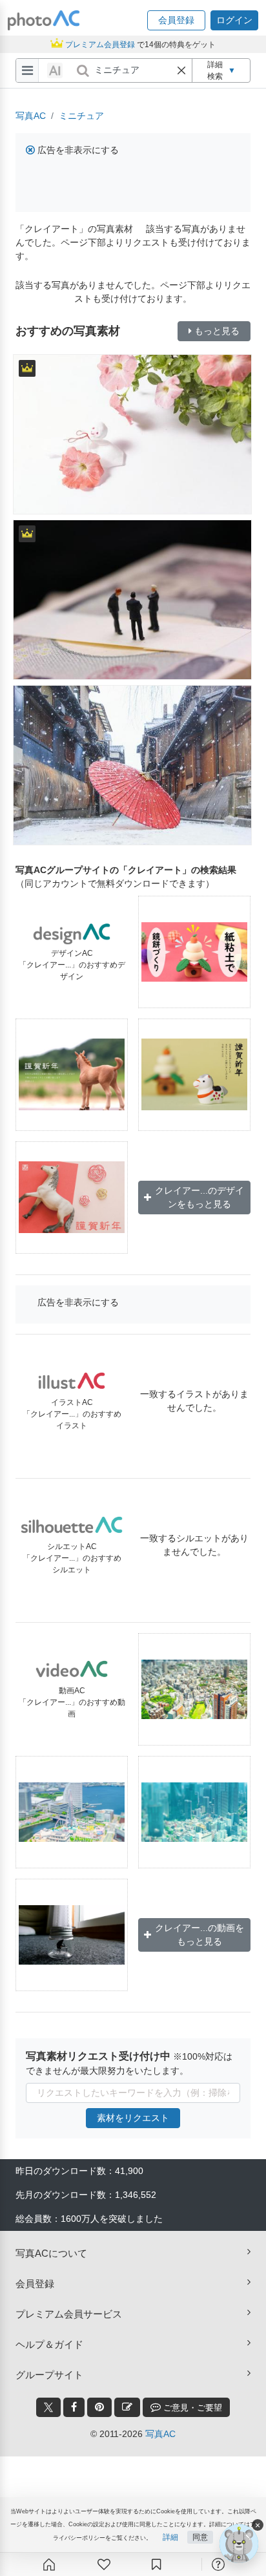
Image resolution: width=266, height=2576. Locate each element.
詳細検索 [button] (221, 70)
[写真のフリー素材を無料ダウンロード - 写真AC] (44, 20)
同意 (200, 2537)
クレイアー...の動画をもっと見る (200, 1935)
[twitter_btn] (48, 2407)
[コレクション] (156, 2564)
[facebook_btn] (74, 2407)
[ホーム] (49, 2564)
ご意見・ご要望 (191, 2408)
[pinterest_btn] (99, 2407)
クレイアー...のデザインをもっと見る (200, 1197)
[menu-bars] (27, 70)
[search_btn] (83, 70)
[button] (176, 20)
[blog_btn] (127, 2407)
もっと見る (217, 331)
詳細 (170, 2537)
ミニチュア (81, 116)
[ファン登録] (104, 2564)
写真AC (31, 116)
